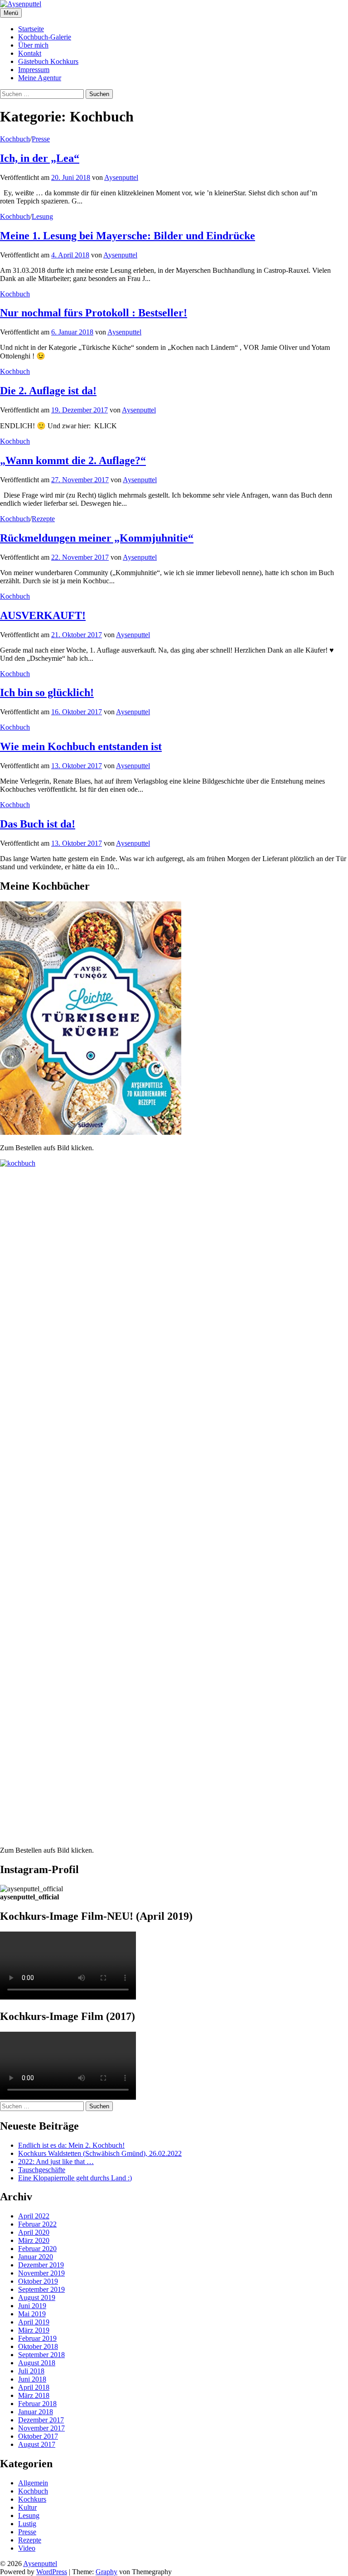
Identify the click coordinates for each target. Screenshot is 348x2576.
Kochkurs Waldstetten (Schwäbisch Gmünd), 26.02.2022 (100, 2153)
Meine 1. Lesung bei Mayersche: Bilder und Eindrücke (128, 236)
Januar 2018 (36, 2412)
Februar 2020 (37, 2249)
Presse (41, 139)
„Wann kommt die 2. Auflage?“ (73, 460)
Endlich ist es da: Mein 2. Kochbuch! (71, 2145)
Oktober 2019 (38, 2281)
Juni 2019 (32, 2306)
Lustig (27, 2524)
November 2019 (41, 2273)
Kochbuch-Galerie (45, 37)
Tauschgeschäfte (42, 2170)
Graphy (106, 2572)
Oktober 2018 (38, 2346)
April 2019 (34, 2322)
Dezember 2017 (41, 2420)
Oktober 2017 (38, 2436)
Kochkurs (32, 2499)
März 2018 (34, 2395)
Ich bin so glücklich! (47, 692)
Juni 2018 (32, 2379)
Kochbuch (15, 139)
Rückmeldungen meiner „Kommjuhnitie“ (97, 538)
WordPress (52, 2572)
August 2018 (37, 2363)
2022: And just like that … (56, 2162)
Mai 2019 (32, 2314)
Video (27, 2548)
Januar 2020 (36, 2257)
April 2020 (34, 2232)
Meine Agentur (40, 78)
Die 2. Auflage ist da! (48, 391)
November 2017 (41, 2428)
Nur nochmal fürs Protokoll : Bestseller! (94, 313)
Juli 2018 (31, 2371)
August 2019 (37, 2298)
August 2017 (37, 2444)
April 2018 (34, 2387)
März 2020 (34, 2240)
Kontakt (30, 53)
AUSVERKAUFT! (43, 615)
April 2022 (34, 2216)
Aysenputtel (40, 2564)
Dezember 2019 (41, 2265)
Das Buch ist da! (38, 824)
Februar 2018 (37, 2404)
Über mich (33, 45)
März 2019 (34, 2330)
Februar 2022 (37, 2224)
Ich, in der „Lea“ (40, 158)
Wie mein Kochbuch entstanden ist (81, 746)
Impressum (34, 70)
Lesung (42, 216)
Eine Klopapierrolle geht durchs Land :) (75, 2178)
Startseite (31, 29)
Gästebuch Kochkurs (48, 61)
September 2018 (41, 2355)
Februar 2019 (37, 2338)
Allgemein (33, 2483)
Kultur (27, 2507)
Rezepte (43, 519)
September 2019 (41, 2289)
